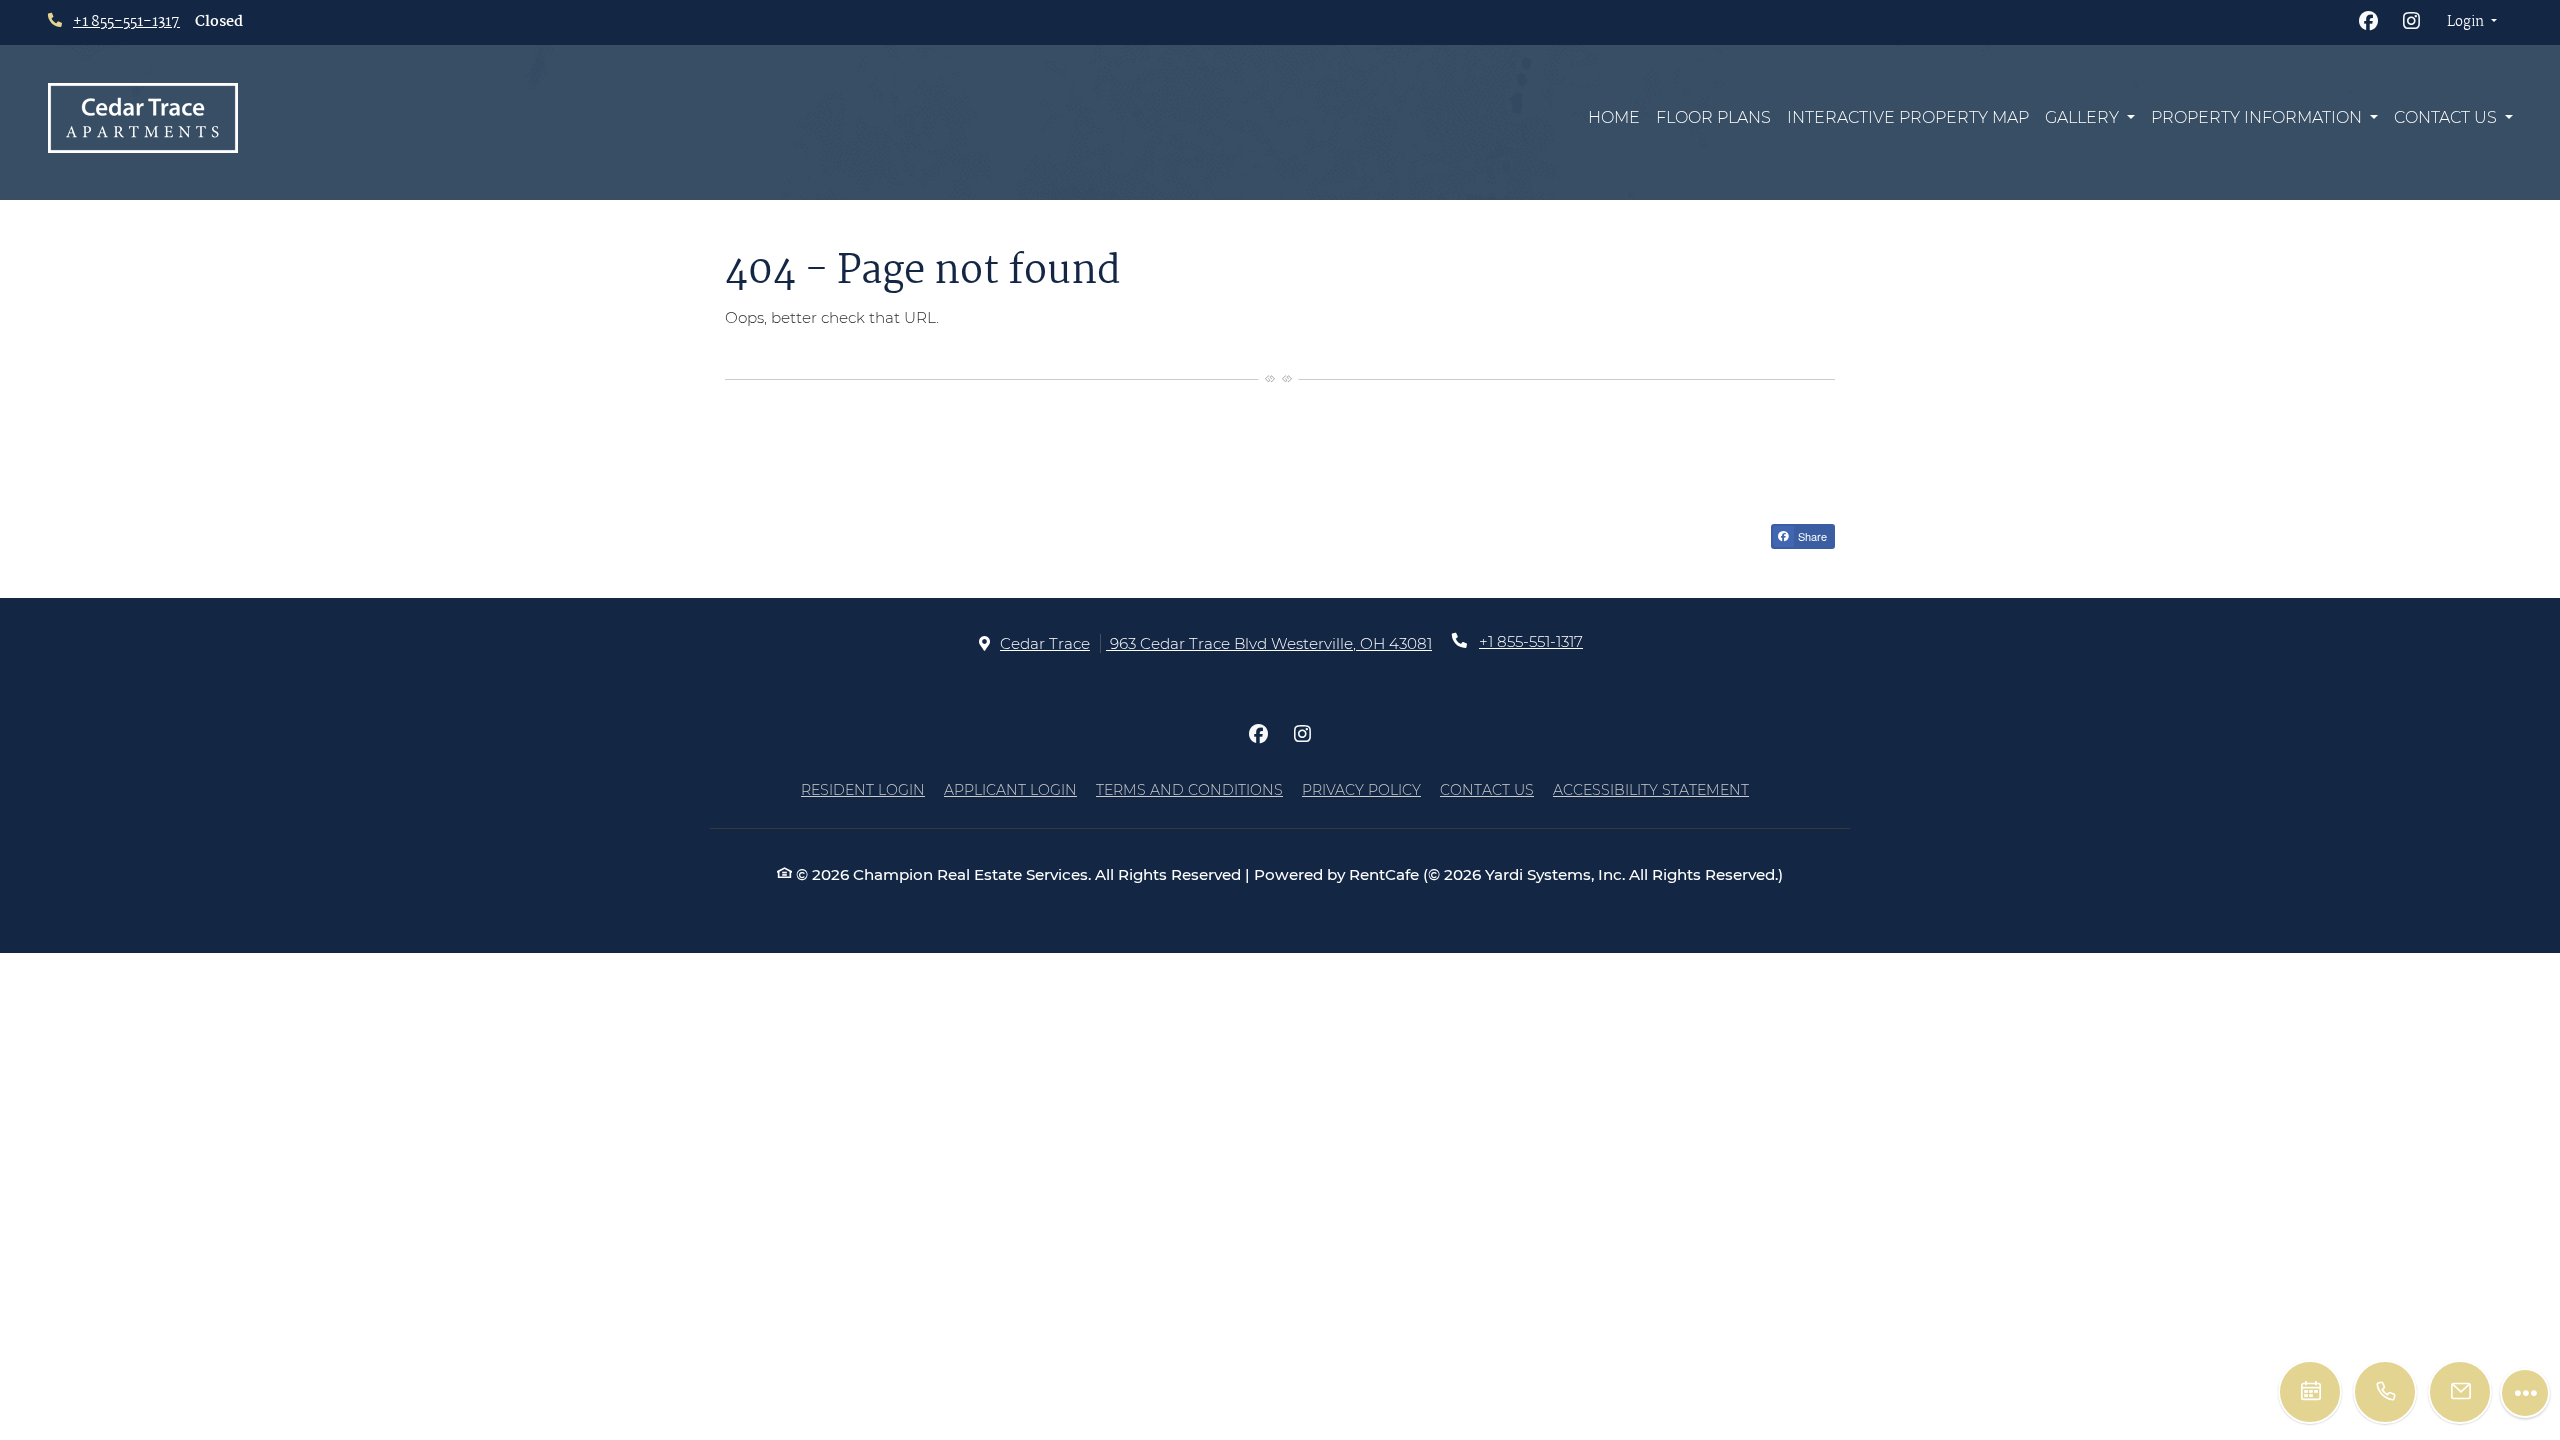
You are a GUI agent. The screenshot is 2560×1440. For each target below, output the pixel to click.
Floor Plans (1713, 117)
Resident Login (863, 789)
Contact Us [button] (2447, 117)
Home (1614, 117)
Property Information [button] (2258, 117)
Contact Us (1487, 790)
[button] (2472, 23)
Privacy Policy (1361, 789)
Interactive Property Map (1908, 117)
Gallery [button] (2084, 117)
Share (1811, 536)
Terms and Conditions (1189, 789)
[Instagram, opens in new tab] (2412, 23)
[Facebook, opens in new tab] (2369, 23)
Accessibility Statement (1651, 789)
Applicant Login (1010, 789)
